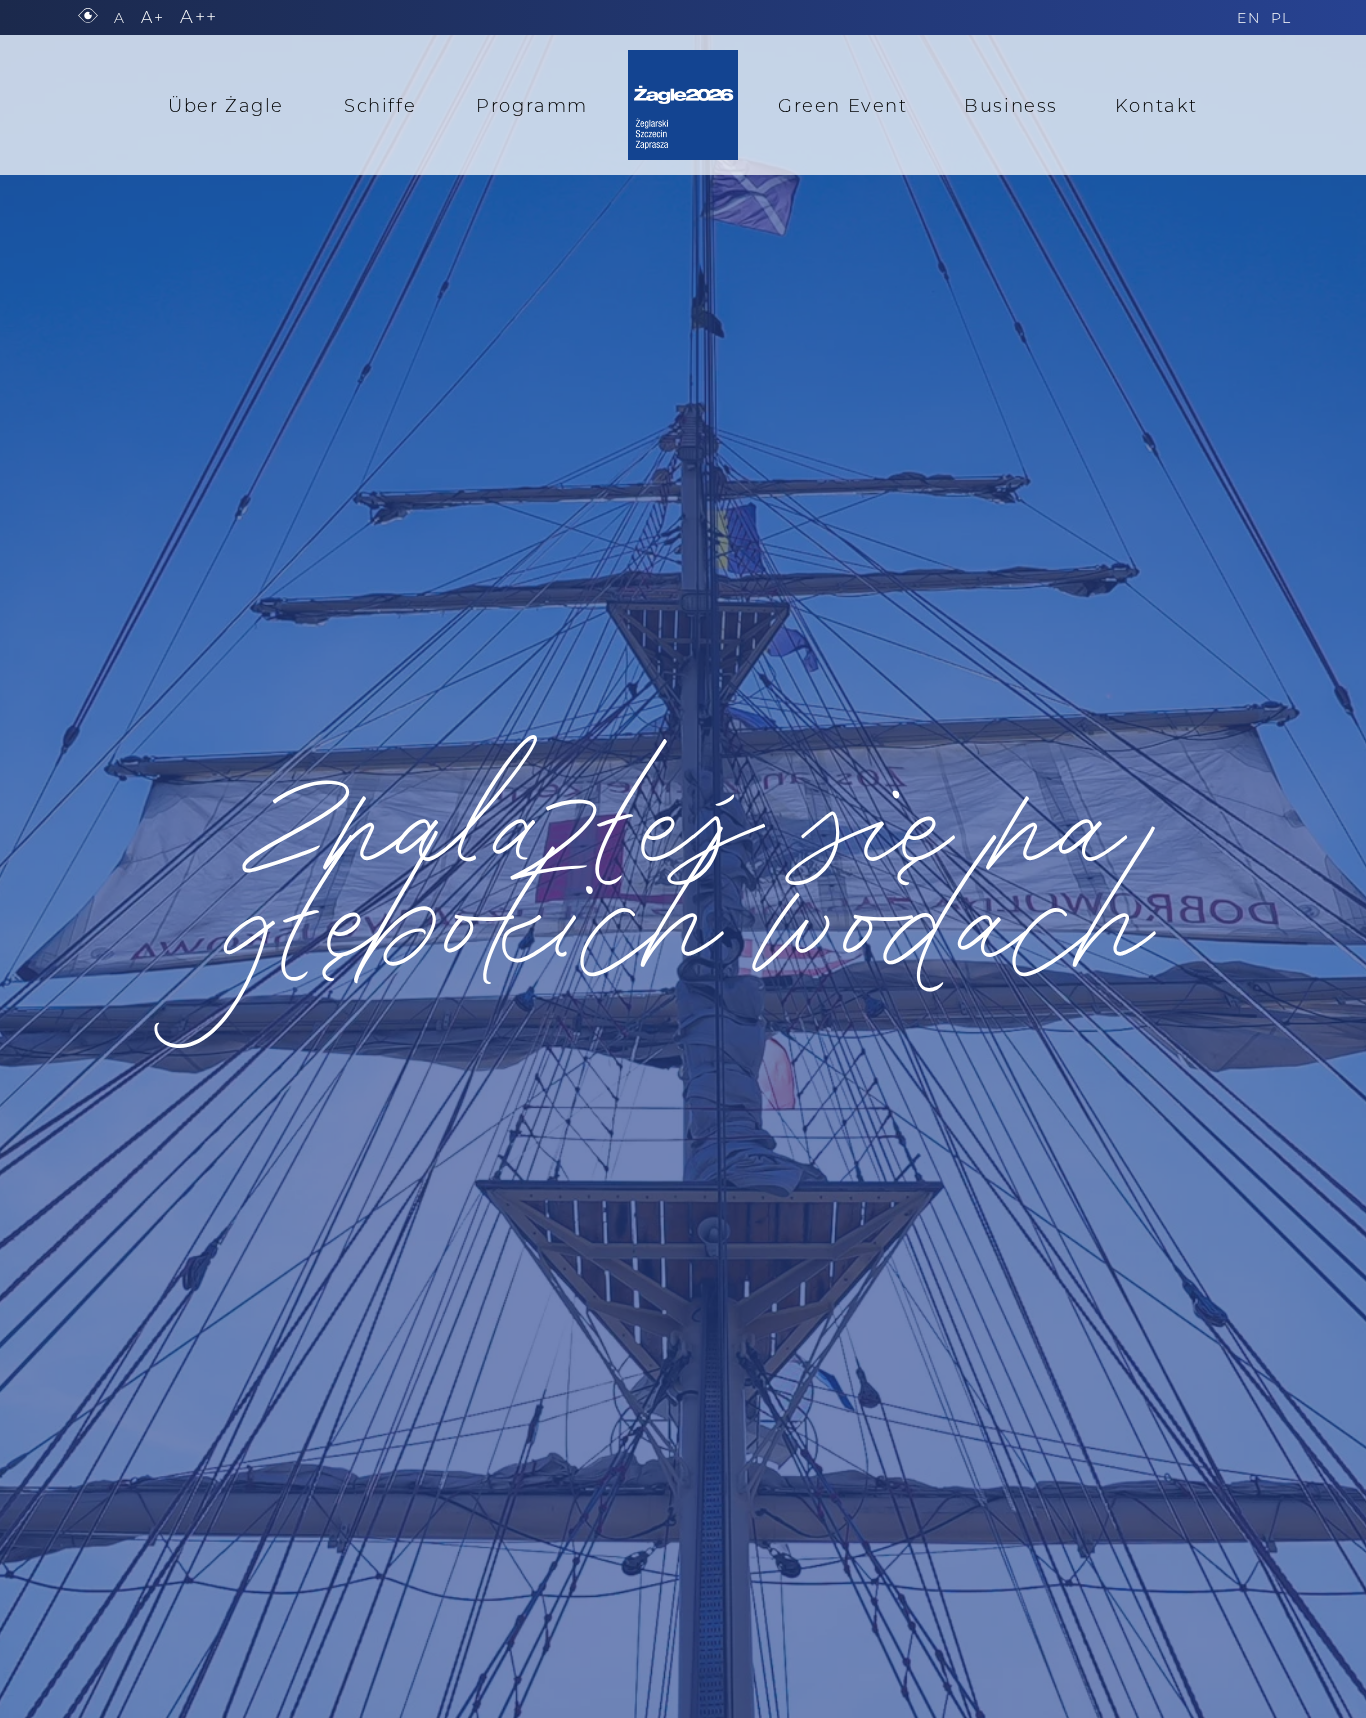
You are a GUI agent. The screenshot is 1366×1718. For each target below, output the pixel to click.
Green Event (843, 105)
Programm (532, 105)
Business (1011, 105)
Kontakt (1156, 105)
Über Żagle (226, 105)
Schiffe (380, 105)
